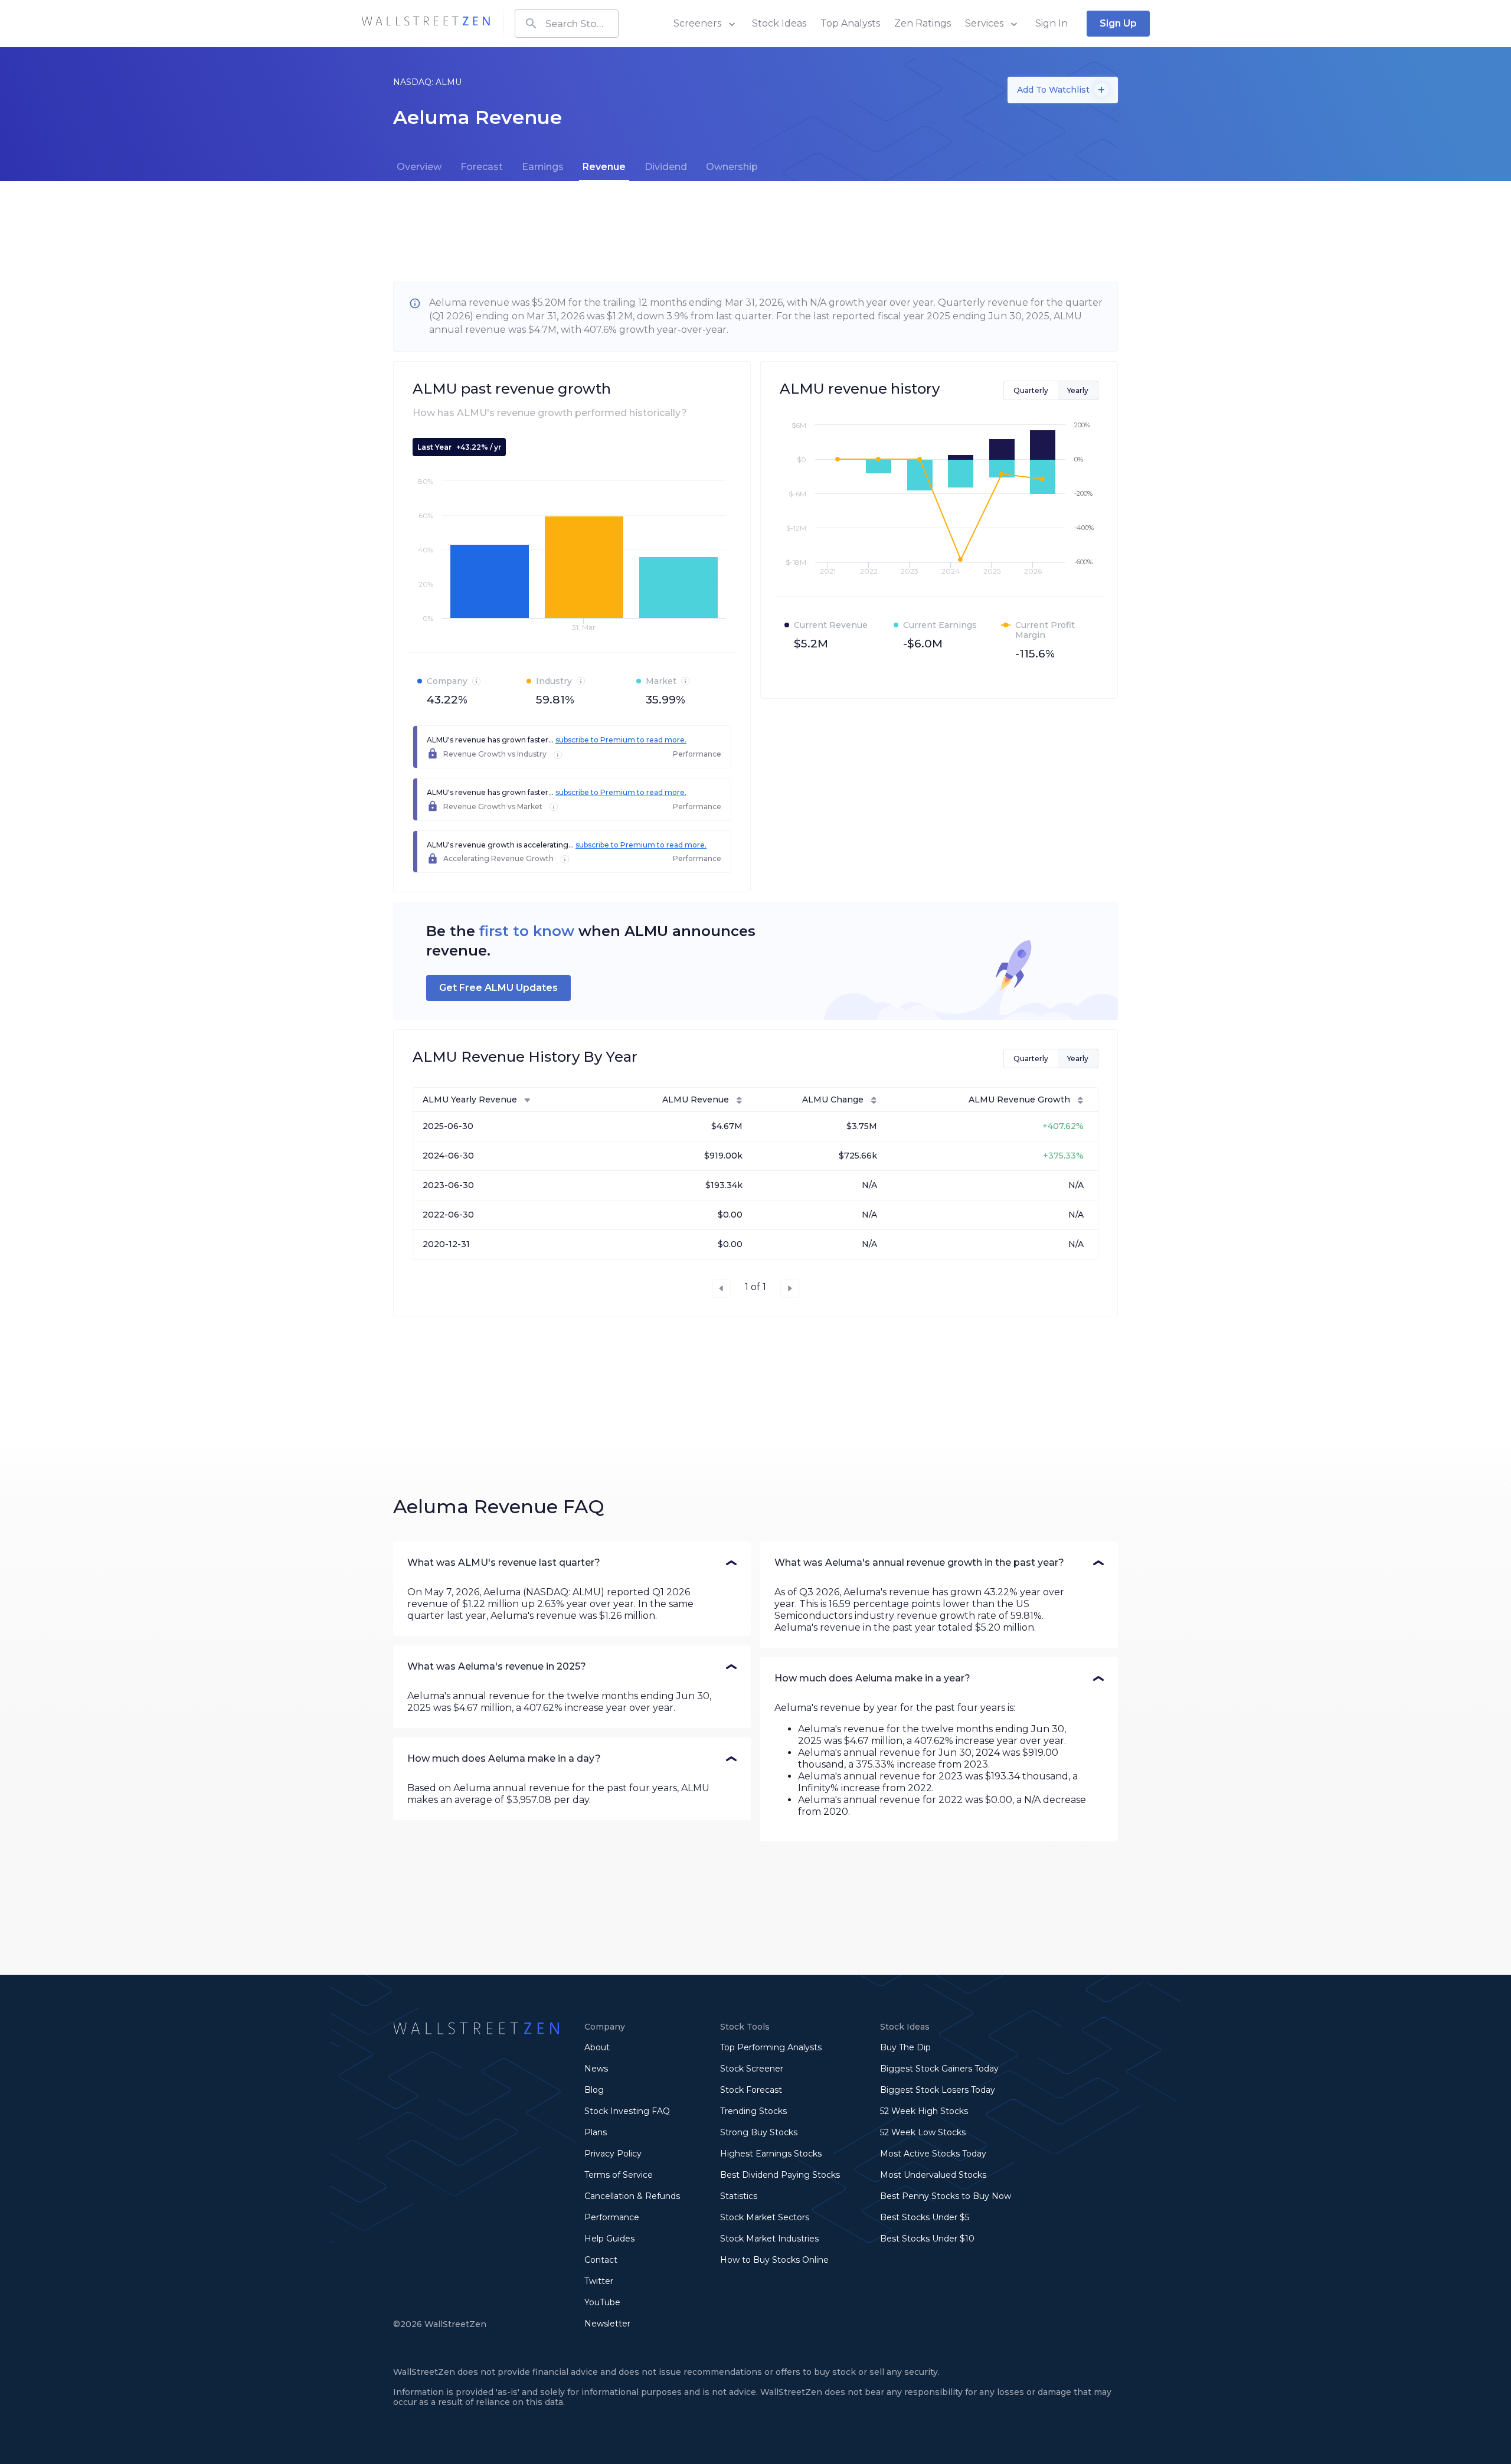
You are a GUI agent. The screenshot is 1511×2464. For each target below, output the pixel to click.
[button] (572, 1563)
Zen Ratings (923, 23)
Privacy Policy (613, 2154)
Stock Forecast (751, 2090)
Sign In (1052, 23)
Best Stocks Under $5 (925, 2217)
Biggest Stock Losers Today (938, 2090)
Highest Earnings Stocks (771, 2154)
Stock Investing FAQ (627, 2111)
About (597, 2047)
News (596, 2069)
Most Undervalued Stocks (933, 2175)
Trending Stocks (753, 2111)
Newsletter (607, 2324)
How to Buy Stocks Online (774, 2260)
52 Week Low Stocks (923, 2132)
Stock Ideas (779, 23)
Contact (601, 2260)
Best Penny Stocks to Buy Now (946, 2196)
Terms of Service (619, 2175)
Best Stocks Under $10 (927, 2239)
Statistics (739, 2196)
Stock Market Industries (769, 2239)
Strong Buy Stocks (759, 2132)
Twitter (599, 2281)
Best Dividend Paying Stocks (780, 2175)
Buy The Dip (905, 2047)
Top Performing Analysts (771, 2047)
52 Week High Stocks (924, 2111)
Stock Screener (752, 2069)
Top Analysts (850, 23)
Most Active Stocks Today (933, 2154)
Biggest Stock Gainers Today (939, 2069)
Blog (594, 2090)
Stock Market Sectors (765, 2217)
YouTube (602, 2302)
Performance (612, 2217)
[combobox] (567, 24)
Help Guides (609, 2239)
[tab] (419, 167)
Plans (596, 2132)
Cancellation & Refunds (632, 2196)
